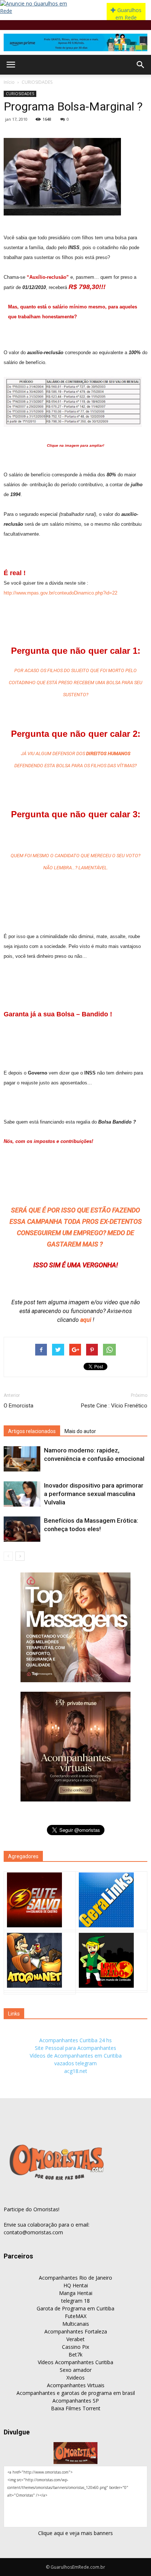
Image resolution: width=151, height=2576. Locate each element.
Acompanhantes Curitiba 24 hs (75, 2040)
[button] (141, 65)
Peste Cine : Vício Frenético (114, 1406)
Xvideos (75, 2378)
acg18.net (76, 2071)
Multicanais (76, 2324)
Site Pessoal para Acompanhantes (75, 2048)
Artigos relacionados (32, 1431)
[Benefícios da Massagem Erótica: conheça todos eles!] (22, 1529)
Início (9, 82)
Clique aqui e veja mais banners (75, 2533)
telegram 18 (75, 2301)
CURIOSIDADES (37, 82)
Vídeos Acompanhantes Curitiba (75, 2362)
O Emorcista (19, 1406)
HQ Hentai (76, 2285)
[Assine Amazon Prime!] (75, 42)
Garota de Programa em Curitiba (75, 2308)
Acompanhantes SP (76, 2401)
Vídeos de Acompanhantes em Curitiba (76, 2056)
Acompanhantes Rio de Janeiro (75, 2278)
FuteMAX (76, 2316)
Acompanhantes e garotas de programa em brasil (76, 2393)
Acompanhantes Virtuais (76, 2385)
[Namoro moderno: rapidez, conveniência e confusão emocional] (22, 1459)
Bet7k (75, 2354)
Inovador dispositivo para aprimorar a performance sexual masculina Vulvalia (94, 1494)
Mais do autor (80, 1431)
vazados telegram (75, 2063)
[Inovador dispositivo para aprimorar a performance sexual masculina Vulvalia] (22, 1494)
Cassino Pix (75, 2347)
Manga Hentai (76, 2293)
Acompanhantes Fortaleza (76, 2331)
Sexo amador (76, 2370)
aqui (86, 1320)
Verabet (75, 2339)
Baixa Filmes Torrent (76, 2408)
